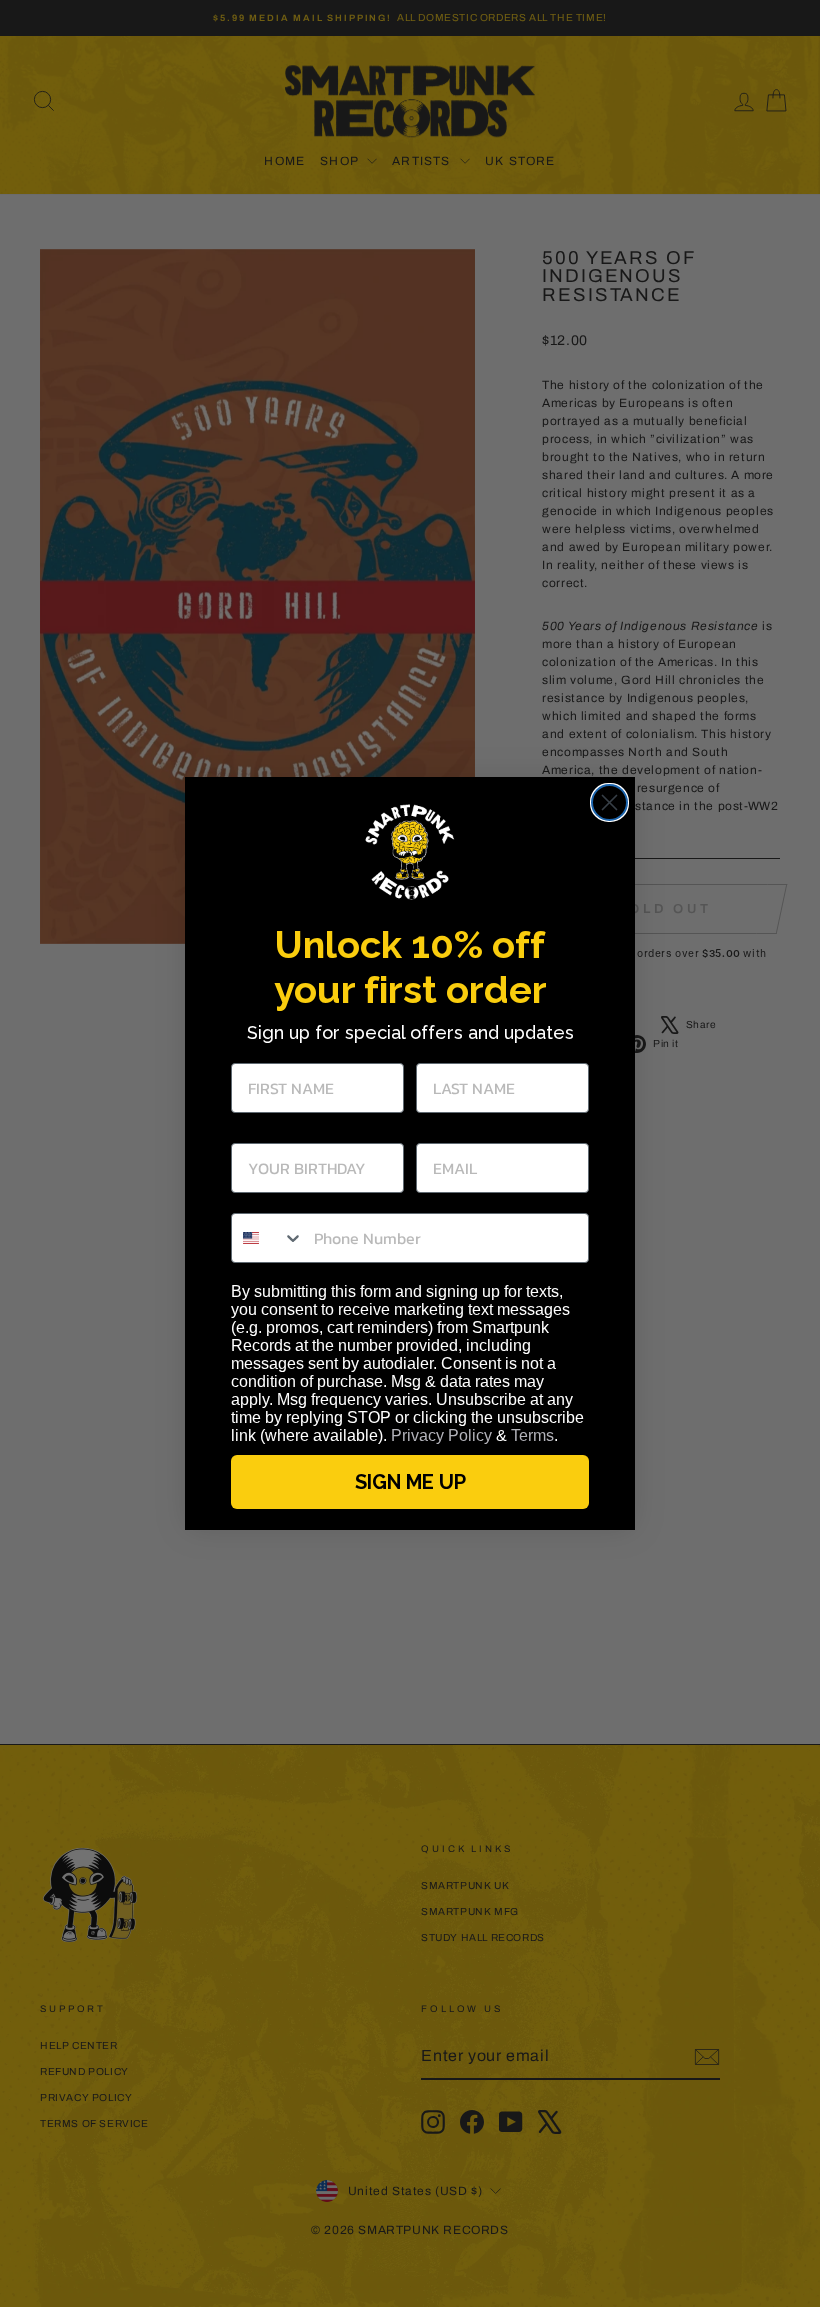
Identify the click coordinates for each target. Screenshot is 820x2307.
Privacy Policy (441, 1435)
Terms (532, 1435)
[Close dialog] (609, 802)
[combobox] (268, 1238)
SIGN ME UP (410, 1482)
